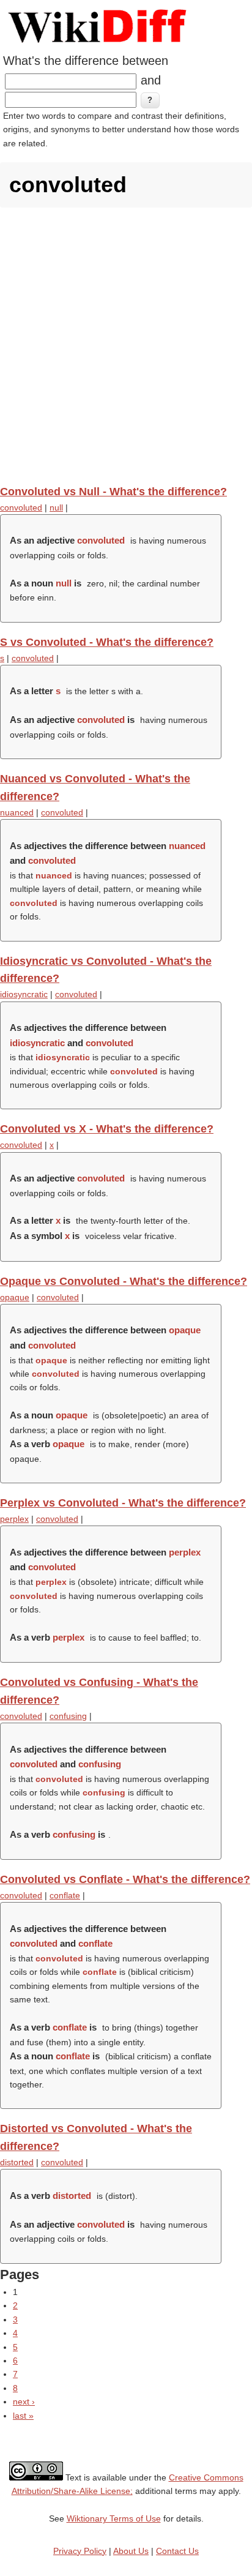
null (56, 507)
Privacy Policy (80, 2551)
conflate (65, 1895)
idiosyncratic (24, 994)
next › (24, 2402)
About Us (131, 2551)
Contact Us (177, 2551)
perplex (14, 1519)
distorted (17, 2162)
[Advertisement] (126, 346)
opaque (15, 1297)
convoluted (21, 507)
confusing (68, 1716)
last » (23, 2416)
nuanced (17, 812)
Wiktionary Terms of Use (114, 2518)
